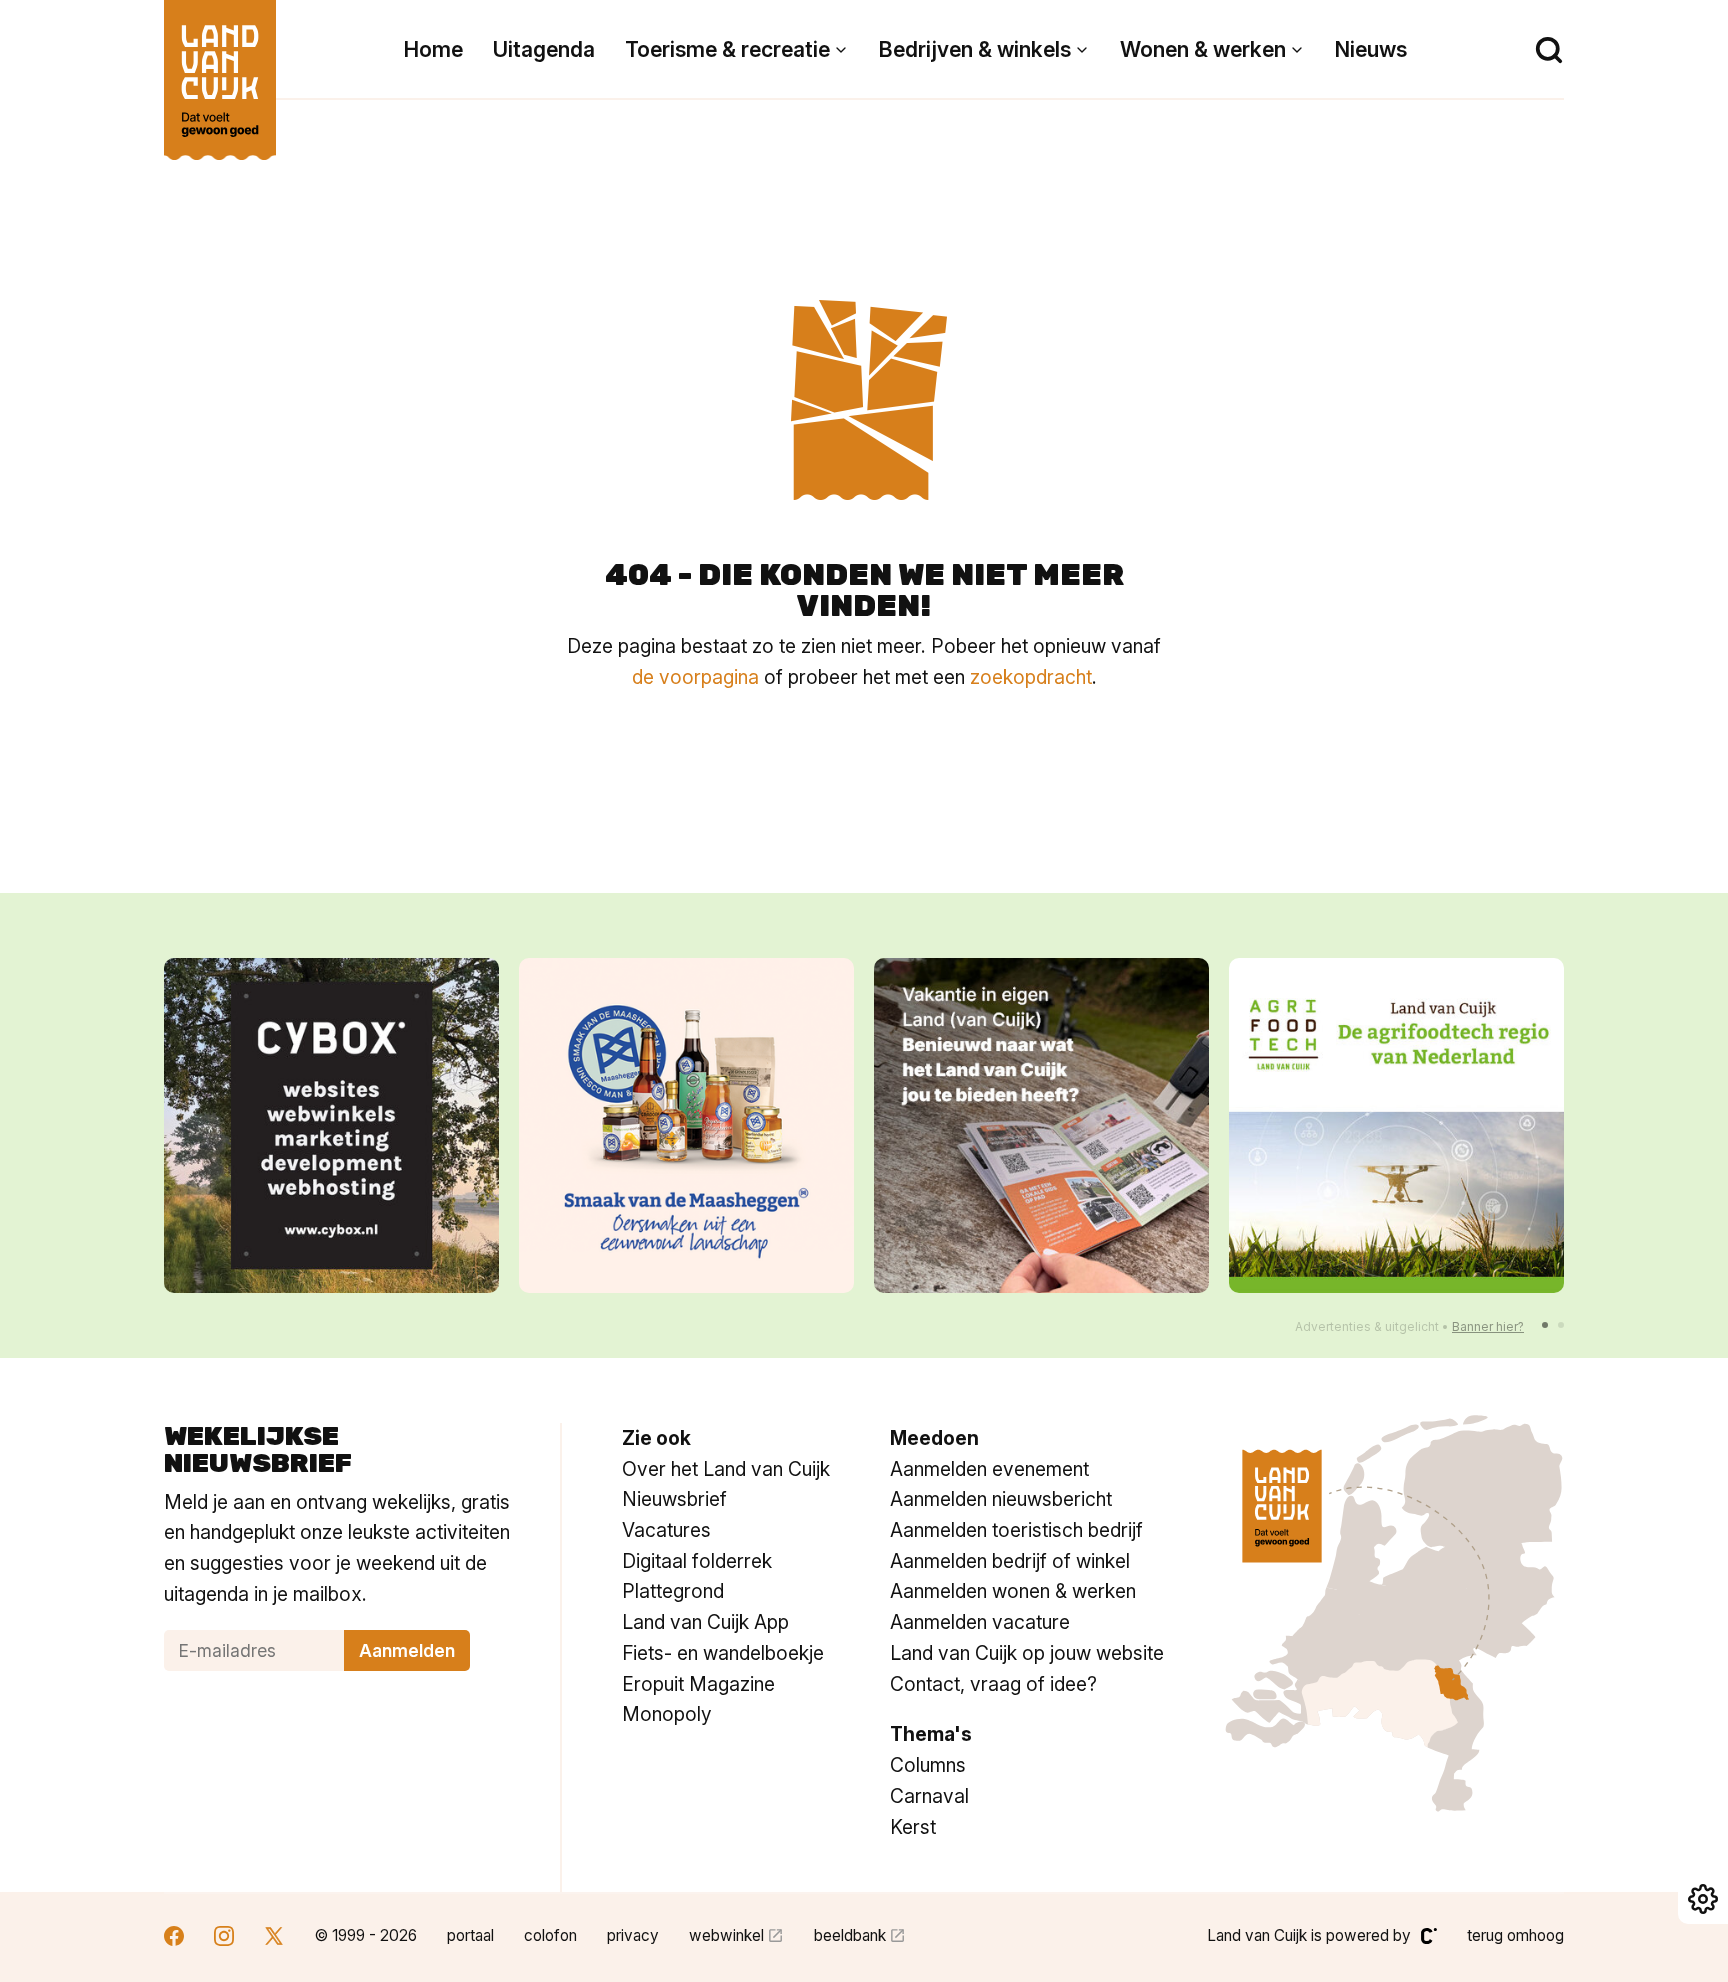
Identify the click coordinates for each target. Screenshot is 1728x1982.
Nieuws (1371, 49)
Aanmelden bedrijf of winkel (1010, 1561)
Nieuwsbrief (674, 1499)
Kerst (913, 1827)
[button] (1545, 1325)
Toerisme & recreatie (727, 49)
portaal (470, 1935)
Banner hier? (1488, 1326)
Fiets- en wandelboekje (723, 1653)
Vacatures (666, 1530)
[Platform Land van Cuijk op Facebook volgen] (174, 1938)
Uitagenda (544, 49)
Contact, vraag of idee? (993, 1684)
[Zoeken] (1549, 50)
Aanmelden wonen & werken (1013, 1591)
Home (433, 49)
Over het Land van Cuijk (726, 1469)
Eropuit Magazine (698, 1684)
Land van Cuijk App (705, 1622)
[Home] (220, 70)
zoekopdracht (1031, 677)
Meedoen (934, 1438)
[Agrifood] (1396, 1125)
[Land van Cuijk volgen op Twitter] (274, 1938)
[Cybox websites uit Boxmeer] (331, 1125)
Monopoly (667, 1714)
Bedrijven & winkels (975, 49)
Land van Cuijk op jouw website (1027, 1653)
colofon (550, 1935)
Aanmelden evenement (989, 1469)
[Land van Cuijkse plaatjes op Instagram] (224, 1938)
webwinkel (726, 1935)
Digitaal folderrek (697, 1561)
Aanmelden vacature (980, 1622)
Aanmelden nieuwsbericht (1001, 1499)
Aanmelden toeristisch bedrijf (1016, 1530)
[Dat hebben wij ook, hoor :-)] (1041, 1125)
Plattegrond (673, 1591)
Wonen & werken (1203, 49)
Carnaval (929, 1796)
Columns (928, 1765)
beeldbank (850, 1935)
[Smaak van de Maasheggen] (686, 1125)
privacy (633, 1935)
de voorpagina (695, 677)
